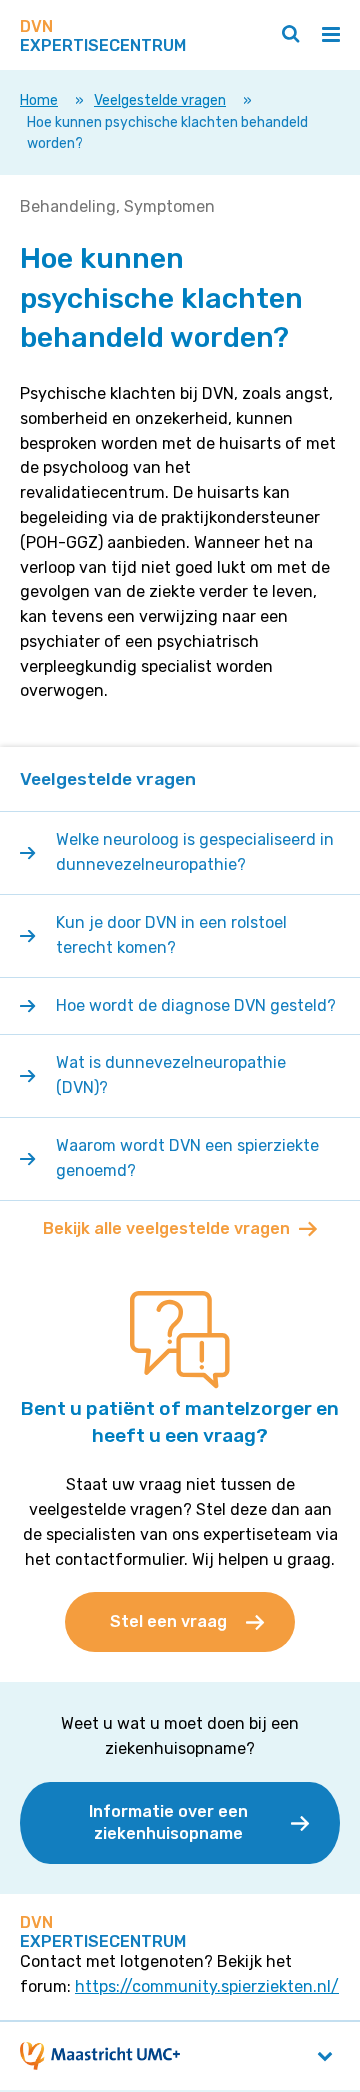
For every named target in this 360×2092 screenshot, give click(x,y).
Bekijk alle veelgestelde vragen (166, 1228)
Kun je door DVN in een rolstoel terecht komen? (171, 935)
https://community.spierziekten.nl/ (207, 1986)
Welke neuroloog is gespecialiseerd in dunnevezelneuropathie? (195, 852)
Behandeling (68, 206)
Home (39, 100)
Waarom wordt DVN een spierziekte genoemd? (187, 1158)
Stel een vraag (168, 1621)
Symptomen (169, 206)
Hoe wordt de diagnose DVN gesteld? (196, 1005)
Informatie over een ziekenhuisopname (168, 1822)
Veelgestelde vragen (160, 100)
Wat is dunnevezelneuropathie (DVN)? (171, 1075)
